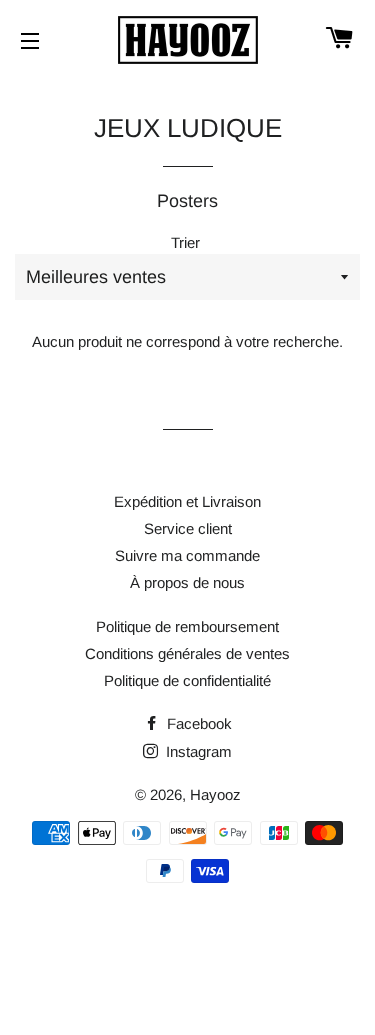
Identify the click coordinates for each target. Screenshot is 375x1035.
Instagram (197, 751)
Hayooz (215, 794)
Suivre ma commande (187, 555)
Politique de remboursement (187, 626)
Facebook (197, 723)
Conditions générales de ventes (187, 653)
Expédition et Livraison (187, 501)
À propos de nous (187, 582)
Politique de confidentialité (187, 680)
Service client (188, 528)
